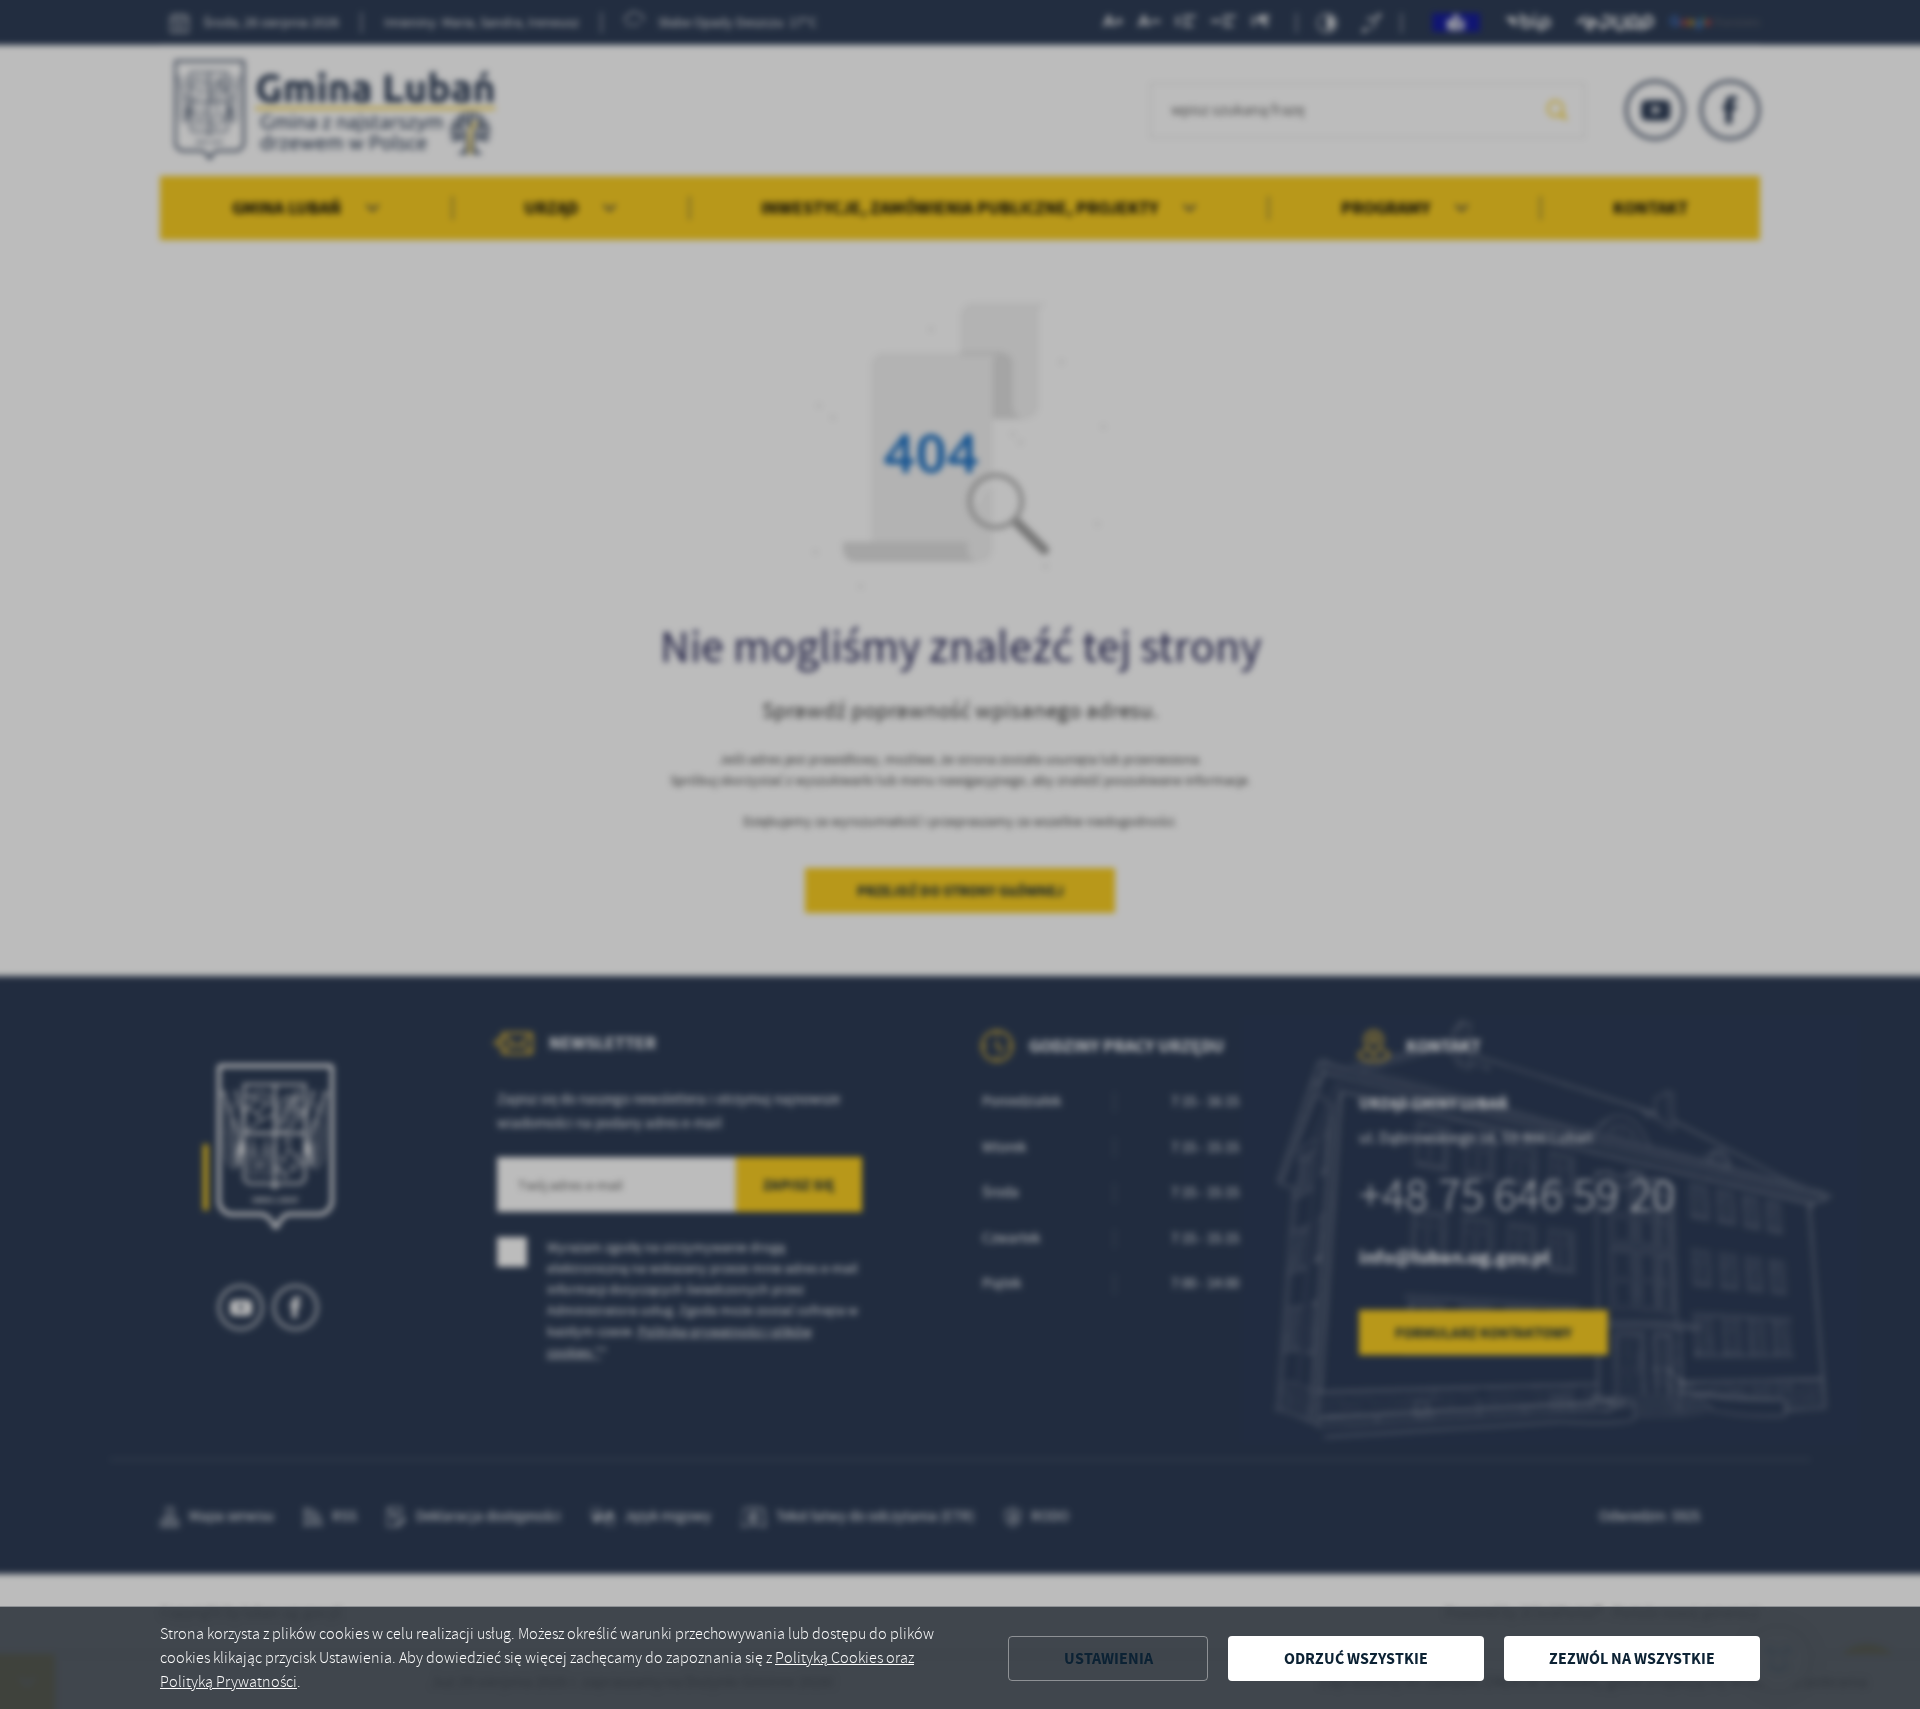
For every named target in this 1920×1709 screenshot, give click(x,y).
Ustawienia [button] (1108, 1658)
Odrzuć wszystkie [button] (1356, 1658)
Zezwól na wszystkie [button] (1632, 1658)
